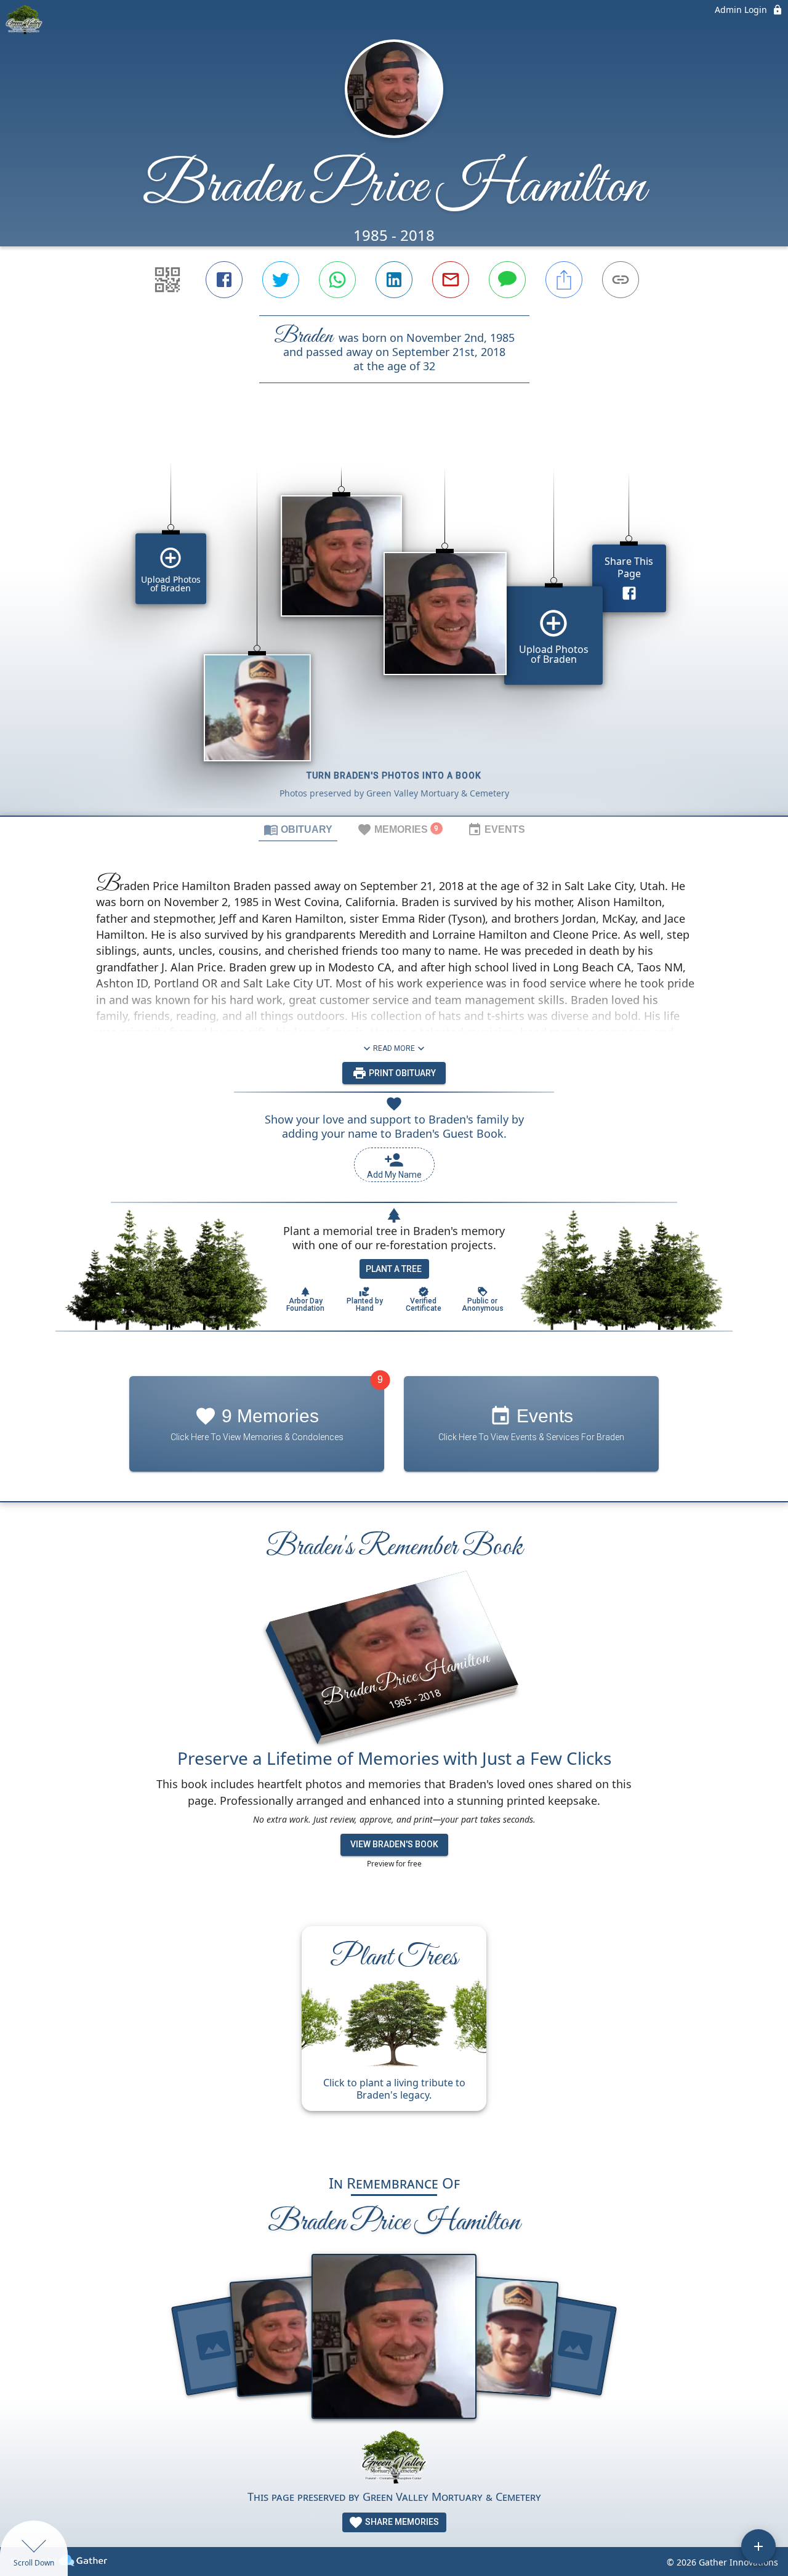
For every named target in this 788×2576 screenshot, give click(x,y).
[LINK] (621, 280)
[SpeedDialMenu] (758, 2546)
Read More (394, 1048)
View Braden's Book (394, 1844)
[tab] (298, 829)
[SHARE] (564, 280)
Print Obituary (401, 1073)
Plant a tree (394, 1269)
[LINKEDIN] (394, 280)
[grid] (394, 620)
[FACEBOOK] (224, 280)
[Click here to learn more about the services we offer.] (394, 2459)
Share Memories (401, 2522)
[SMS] (507, 280)
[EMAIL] (451, 280)
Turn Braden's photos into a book (394, 776)
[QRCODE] (167, 280)
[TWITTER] (281, 280)
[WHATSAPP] (337, 280)
